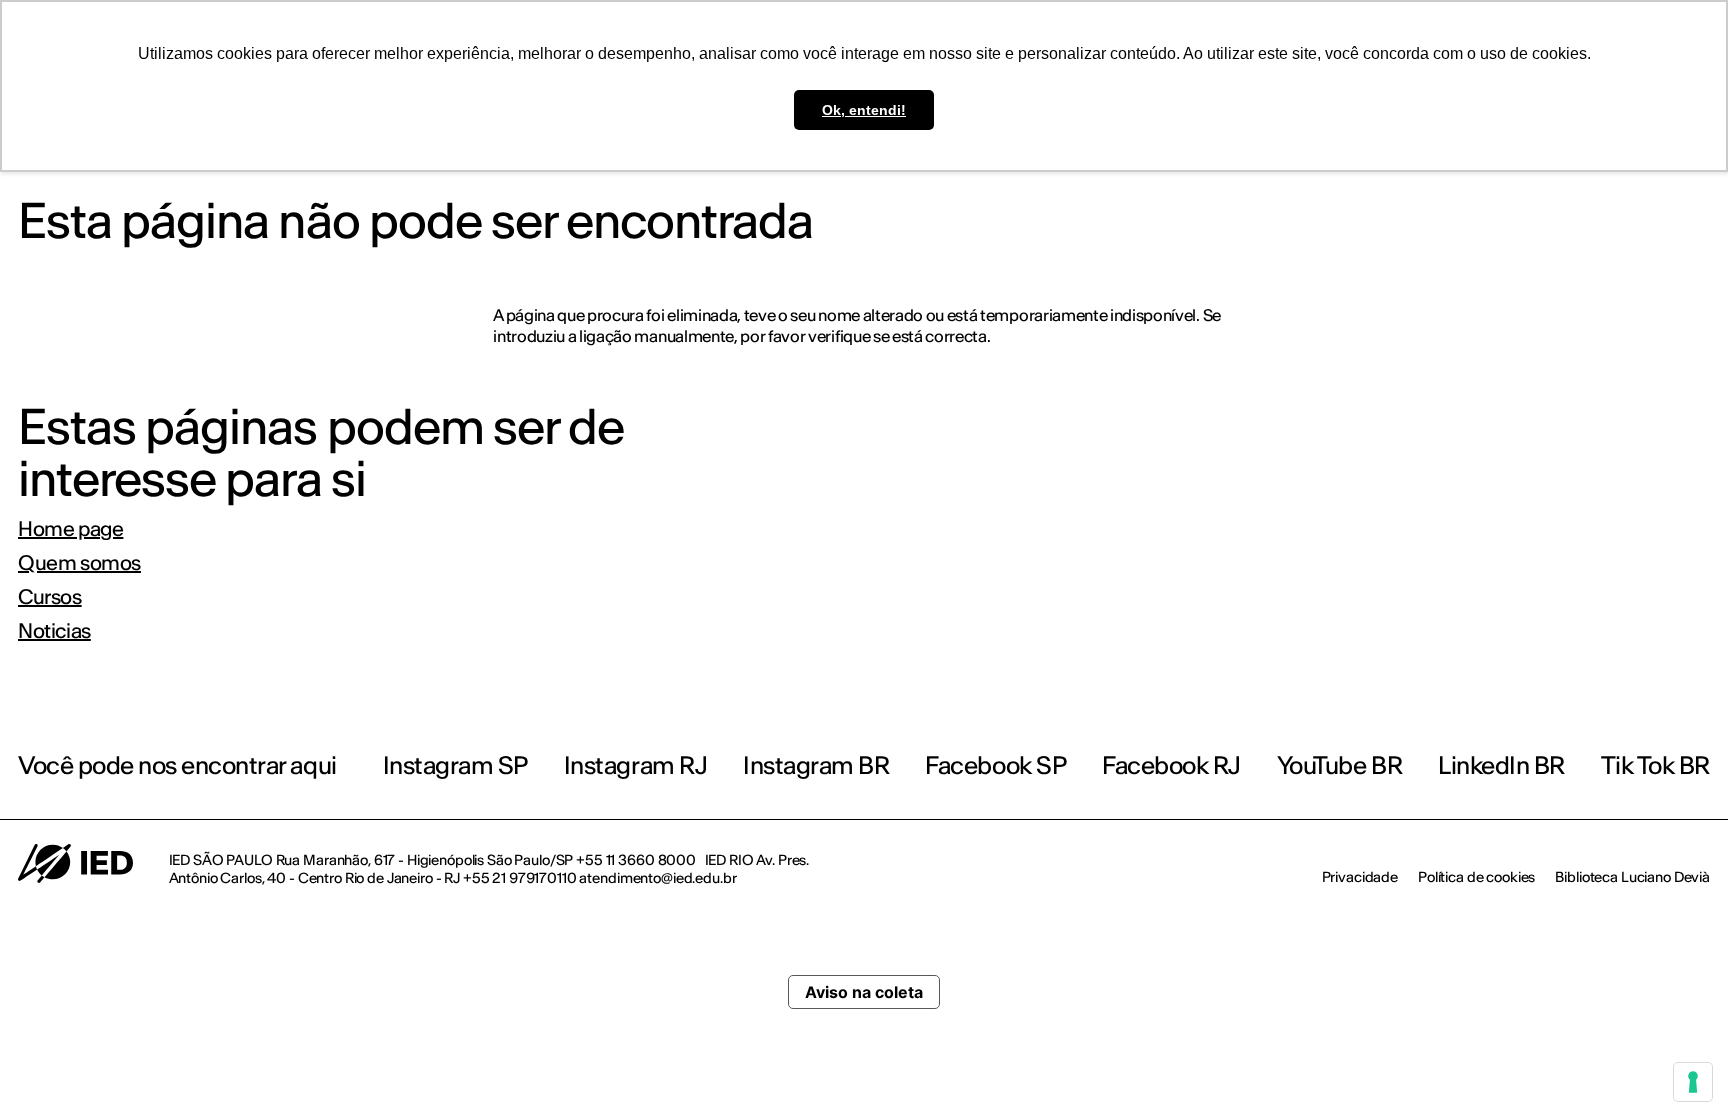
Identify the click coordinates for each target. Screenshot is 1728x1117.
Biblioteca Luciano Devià (1632, 877)
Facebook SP (995, 765)
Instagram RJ (635, 765)
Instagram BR (816, 765)
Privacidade (1360, 877)
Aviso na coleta (864, 992)
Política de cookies (1476, 877)
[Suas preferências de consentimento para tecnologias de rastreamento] (1693, 1082)
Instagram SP (455, 765)
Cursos (50, 597)
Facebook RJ (1171, 765)
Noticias (54, 631)
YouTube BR (1339, 765)
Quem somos (79, 563)
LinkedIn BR (1501, 765)
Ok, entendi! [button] (864, 110)
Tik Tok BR (1655, 765)
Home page (70, 529)
